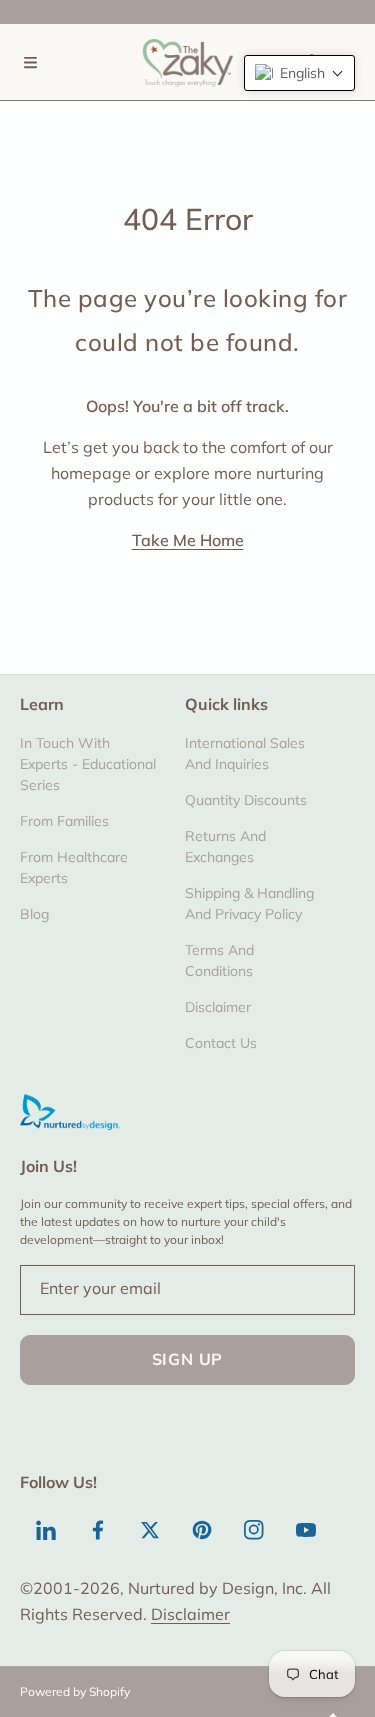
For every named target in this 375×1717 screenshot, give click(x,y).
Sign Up (188, 1359)
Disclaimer (190, 1614)
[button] (30, 62)
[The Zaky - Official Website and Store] (188, 62)
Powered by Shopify (75, 1691)
